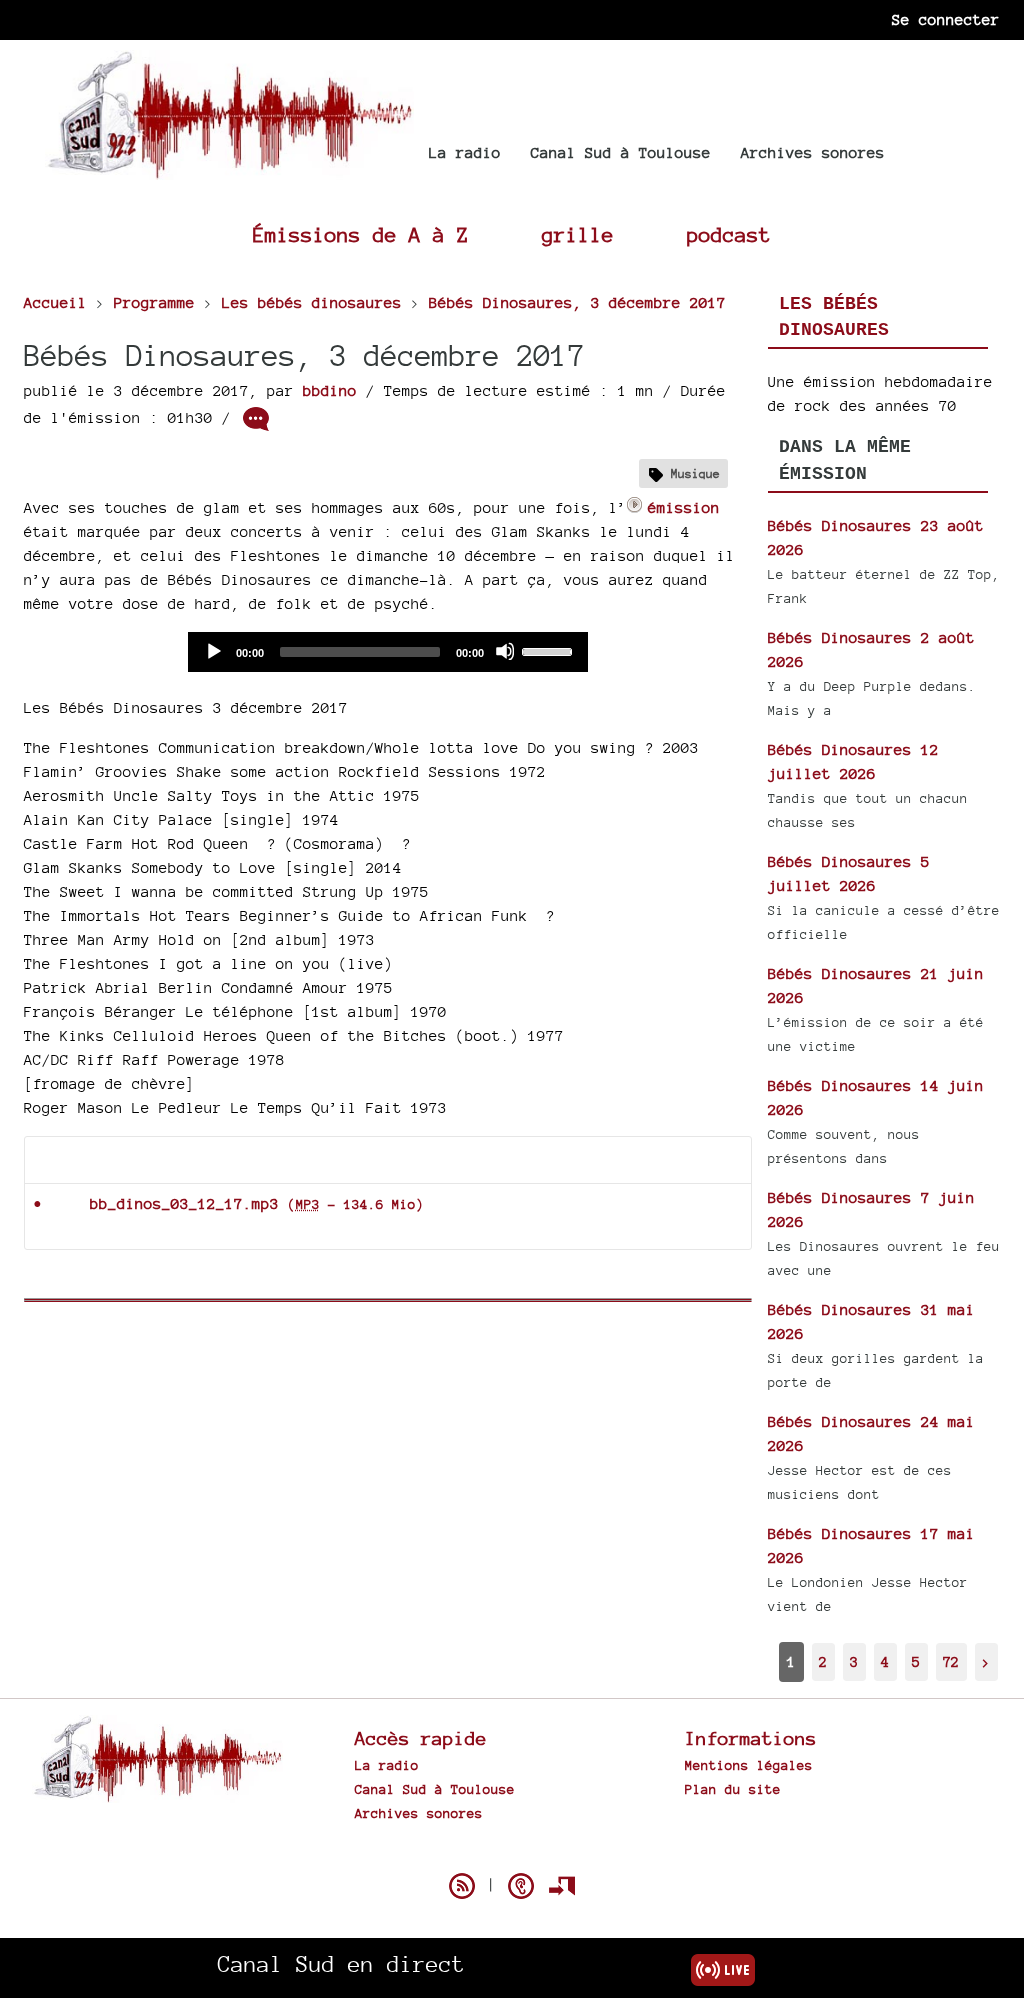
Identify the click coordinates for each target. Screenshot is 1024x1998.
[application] (388, 652)
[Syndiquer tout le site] (462, 1886)
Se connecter (946, 19)
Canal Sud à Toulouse (621, 152)
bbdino (330, 390)
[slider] (550, 650)
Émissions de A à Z (361, 234)
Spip (512, 1851)
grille (578, 234)
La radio (465, 152)
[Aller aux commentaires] (256, 419)
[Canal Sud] (229, 169)
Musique (695, 473)
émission (684, 507)
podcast (729, 234)
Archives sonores (813, 152)
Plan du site (733, 1789)
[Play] (213, 651)
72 (951, 1661)
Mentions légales (749, 1765)
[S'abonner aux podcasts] (521, 1886)
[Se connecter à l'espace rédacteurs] (562, 1886)
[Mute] (505, 651)
